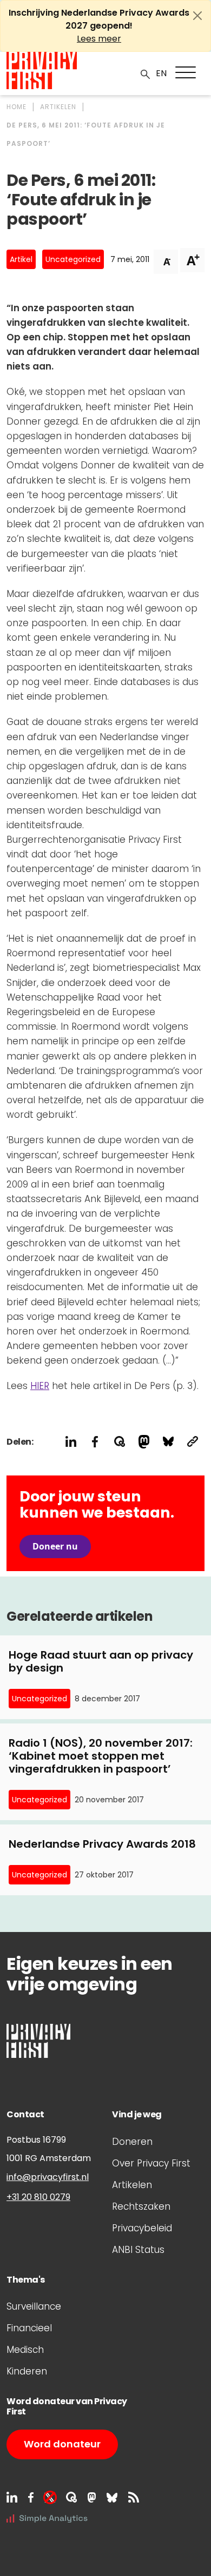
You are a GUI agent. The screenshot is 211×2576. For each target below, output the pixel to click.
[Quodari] (71, 2497)
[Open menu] (186, 72)
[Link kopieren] (192, 1442)
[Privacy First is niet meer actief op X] (50, 2497)
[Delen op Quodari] (119, 1442)
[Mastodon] (92, 2497)
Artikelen (132, 2185)
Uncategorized (73, 259)
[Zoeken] (146, 73)
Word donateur (62, 2444)
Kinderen (27, 2371)
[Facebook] (31, 2497)
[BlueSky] (112, 2497)
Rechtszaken (141, 2206)
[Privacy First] (42, 71)
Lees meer (99, 39)
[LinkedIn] (12, 2497)
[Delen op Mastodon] (144, 1442)
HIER (40, 1386)
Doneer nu (55, 1546)
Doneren (132, 2142)
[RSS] (134, 2497)
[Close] (197, 16)
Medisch (25, 2350)
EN (161, 73)
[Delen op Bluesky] (168, 1442)
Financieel (29, 2328)
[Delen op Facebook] (95, 1442)
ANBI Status (138, 2250)
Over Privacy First (151, 2163)
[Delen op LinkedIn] (71, 1442)
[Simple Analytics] (47, 2518)
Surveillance (34, 2306)
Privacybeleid (142, 2228)
